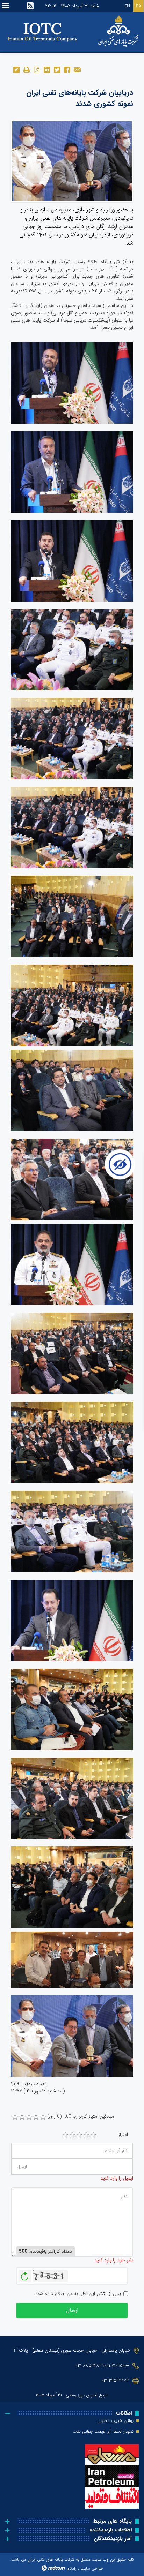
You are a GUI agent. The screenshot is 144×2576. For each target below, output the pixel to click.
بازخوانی (25, 2274)
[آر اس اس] (30, 6)
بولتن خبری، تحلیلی (115, 2421)
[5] (93, 2135)
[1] (65, 2135)
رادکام (72, 2569)
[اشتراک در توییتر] (57, 69)
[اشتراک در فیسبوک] (67, 69)
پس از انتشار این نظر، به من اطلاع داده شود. (77, 2294)
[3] (79, 2135)
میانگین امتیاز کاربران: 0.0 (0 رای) (81, 2117)
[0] (15, 2117)
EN (127, 6)
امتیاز (123, 2135)
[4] (86, 2135)
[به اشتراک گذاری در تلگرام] (16, 69)
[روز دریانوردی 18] (72, 160)
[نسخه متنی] (26, 69)
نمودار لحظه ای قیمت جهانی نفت (103, 2432)
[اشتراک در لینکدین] (47, 69)
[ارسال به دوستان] (77, 69)
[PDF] (37, 69)
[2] (72, 2135)
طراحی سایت (92, 2569)
